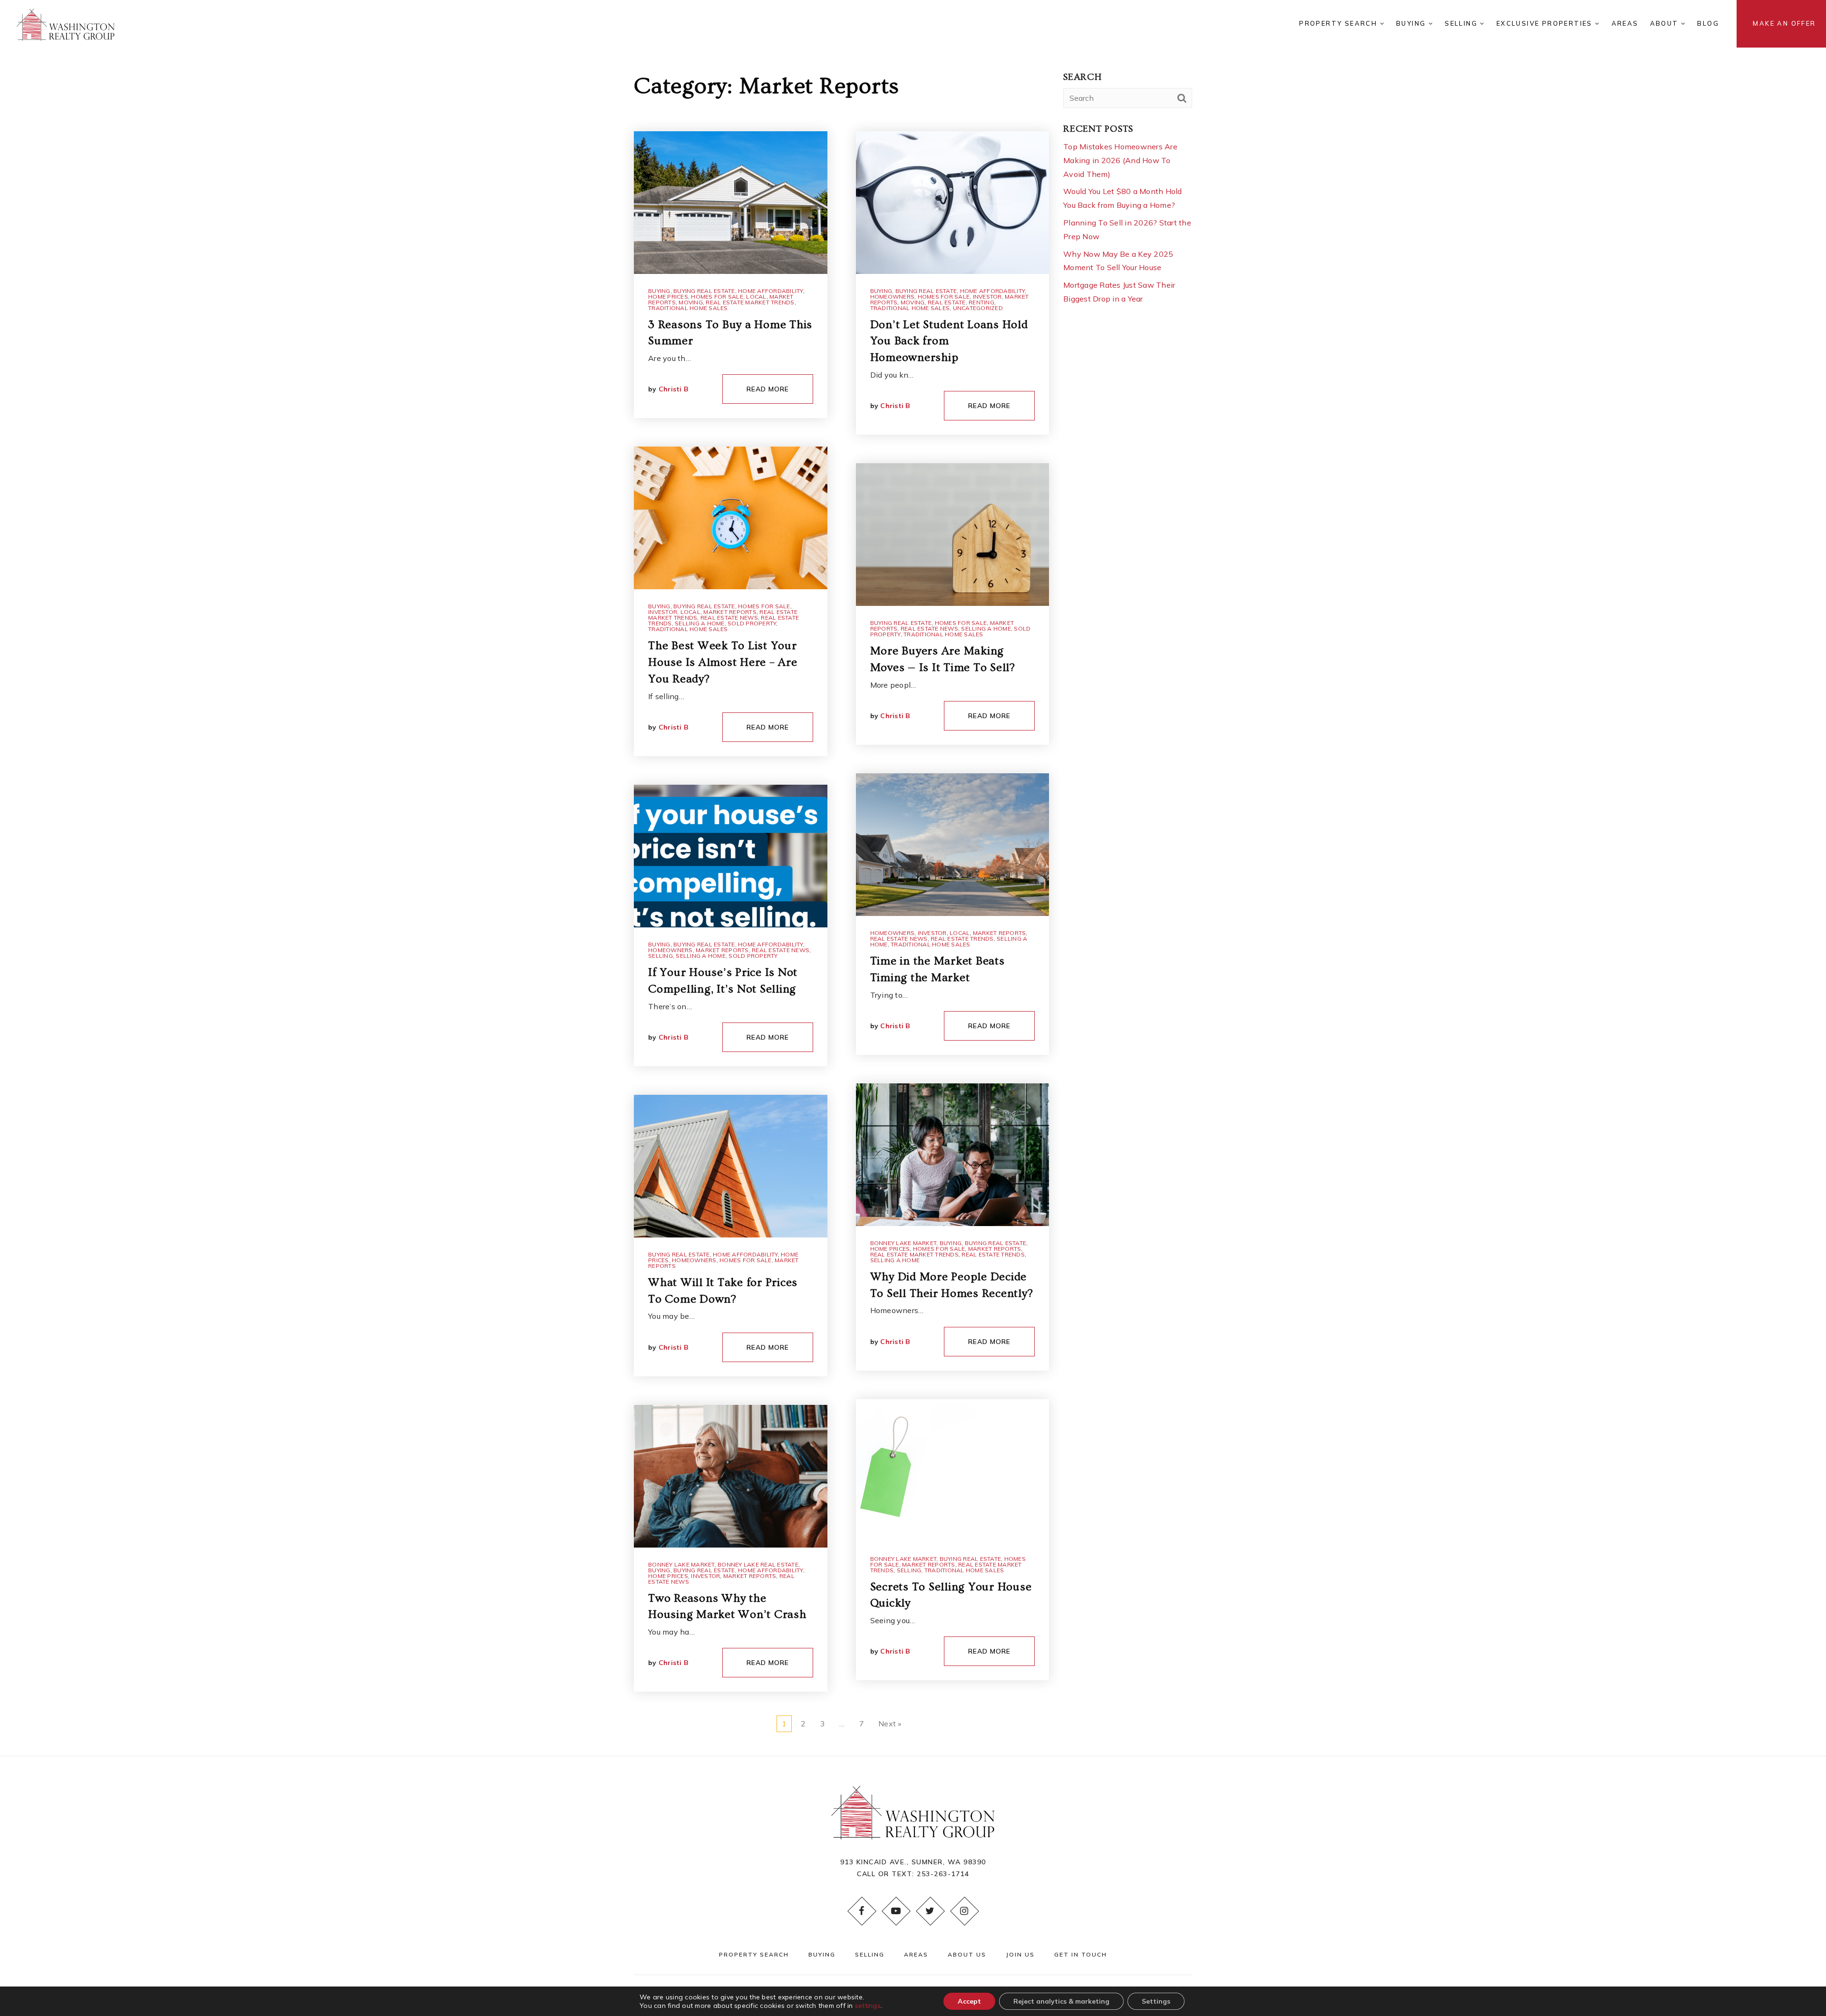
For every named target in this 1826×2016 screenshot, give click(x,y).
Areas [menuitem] (1625, 23)
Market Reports (730, 612)
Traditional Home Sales (688, 308)
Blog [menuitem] (1708, 23)
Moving (691, 302)
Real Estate (947, 302)
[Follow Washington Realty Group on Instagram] (964, 1911)
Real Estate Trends (962, 939)
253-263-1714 (943, 1874)
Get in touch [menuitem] (1081, 1954)
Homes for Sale (717, 297)
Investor (663, 612)
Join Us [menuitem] (1020, 1954)
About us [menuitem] (967, 1954)
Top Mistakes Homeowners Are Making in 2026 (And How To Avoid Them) (1120, 160)
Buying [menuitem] (1412, 23)
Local (756, 297)
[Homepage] (66, 24)
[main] (913, 878)
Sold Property (752, 623)
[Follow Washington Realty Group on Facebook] (862, 1911)
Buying (659, 291)
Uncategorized (978, 308)
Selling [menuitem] (1462, 23)
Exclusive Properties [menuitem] (1546, 23)
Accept (969, 2001)
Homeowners (670, 950)
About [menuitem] (1666, 23)
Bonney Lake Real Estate (758, 1564)
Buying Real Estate (704, 291)
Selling (660, 956)
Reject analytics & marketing (1061, 2001)
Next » (890, 1724)
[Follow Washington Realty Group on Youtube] (896, 1911)
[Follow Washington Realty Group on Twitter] (930, 1911)
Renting (981, 302)
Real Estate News (729, 618)
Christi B (674, 389)
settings (868, 2006)
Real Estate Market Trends (750, 302)
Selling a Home (700, 623)
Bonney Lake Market (681, 1564)
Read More (768, 389)
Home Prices (668, 297)
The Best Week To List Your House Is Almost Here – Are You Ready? (723, 662)
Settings (1156, 2001)
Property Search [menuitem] (1339, 23)
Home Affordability (771, 291)
